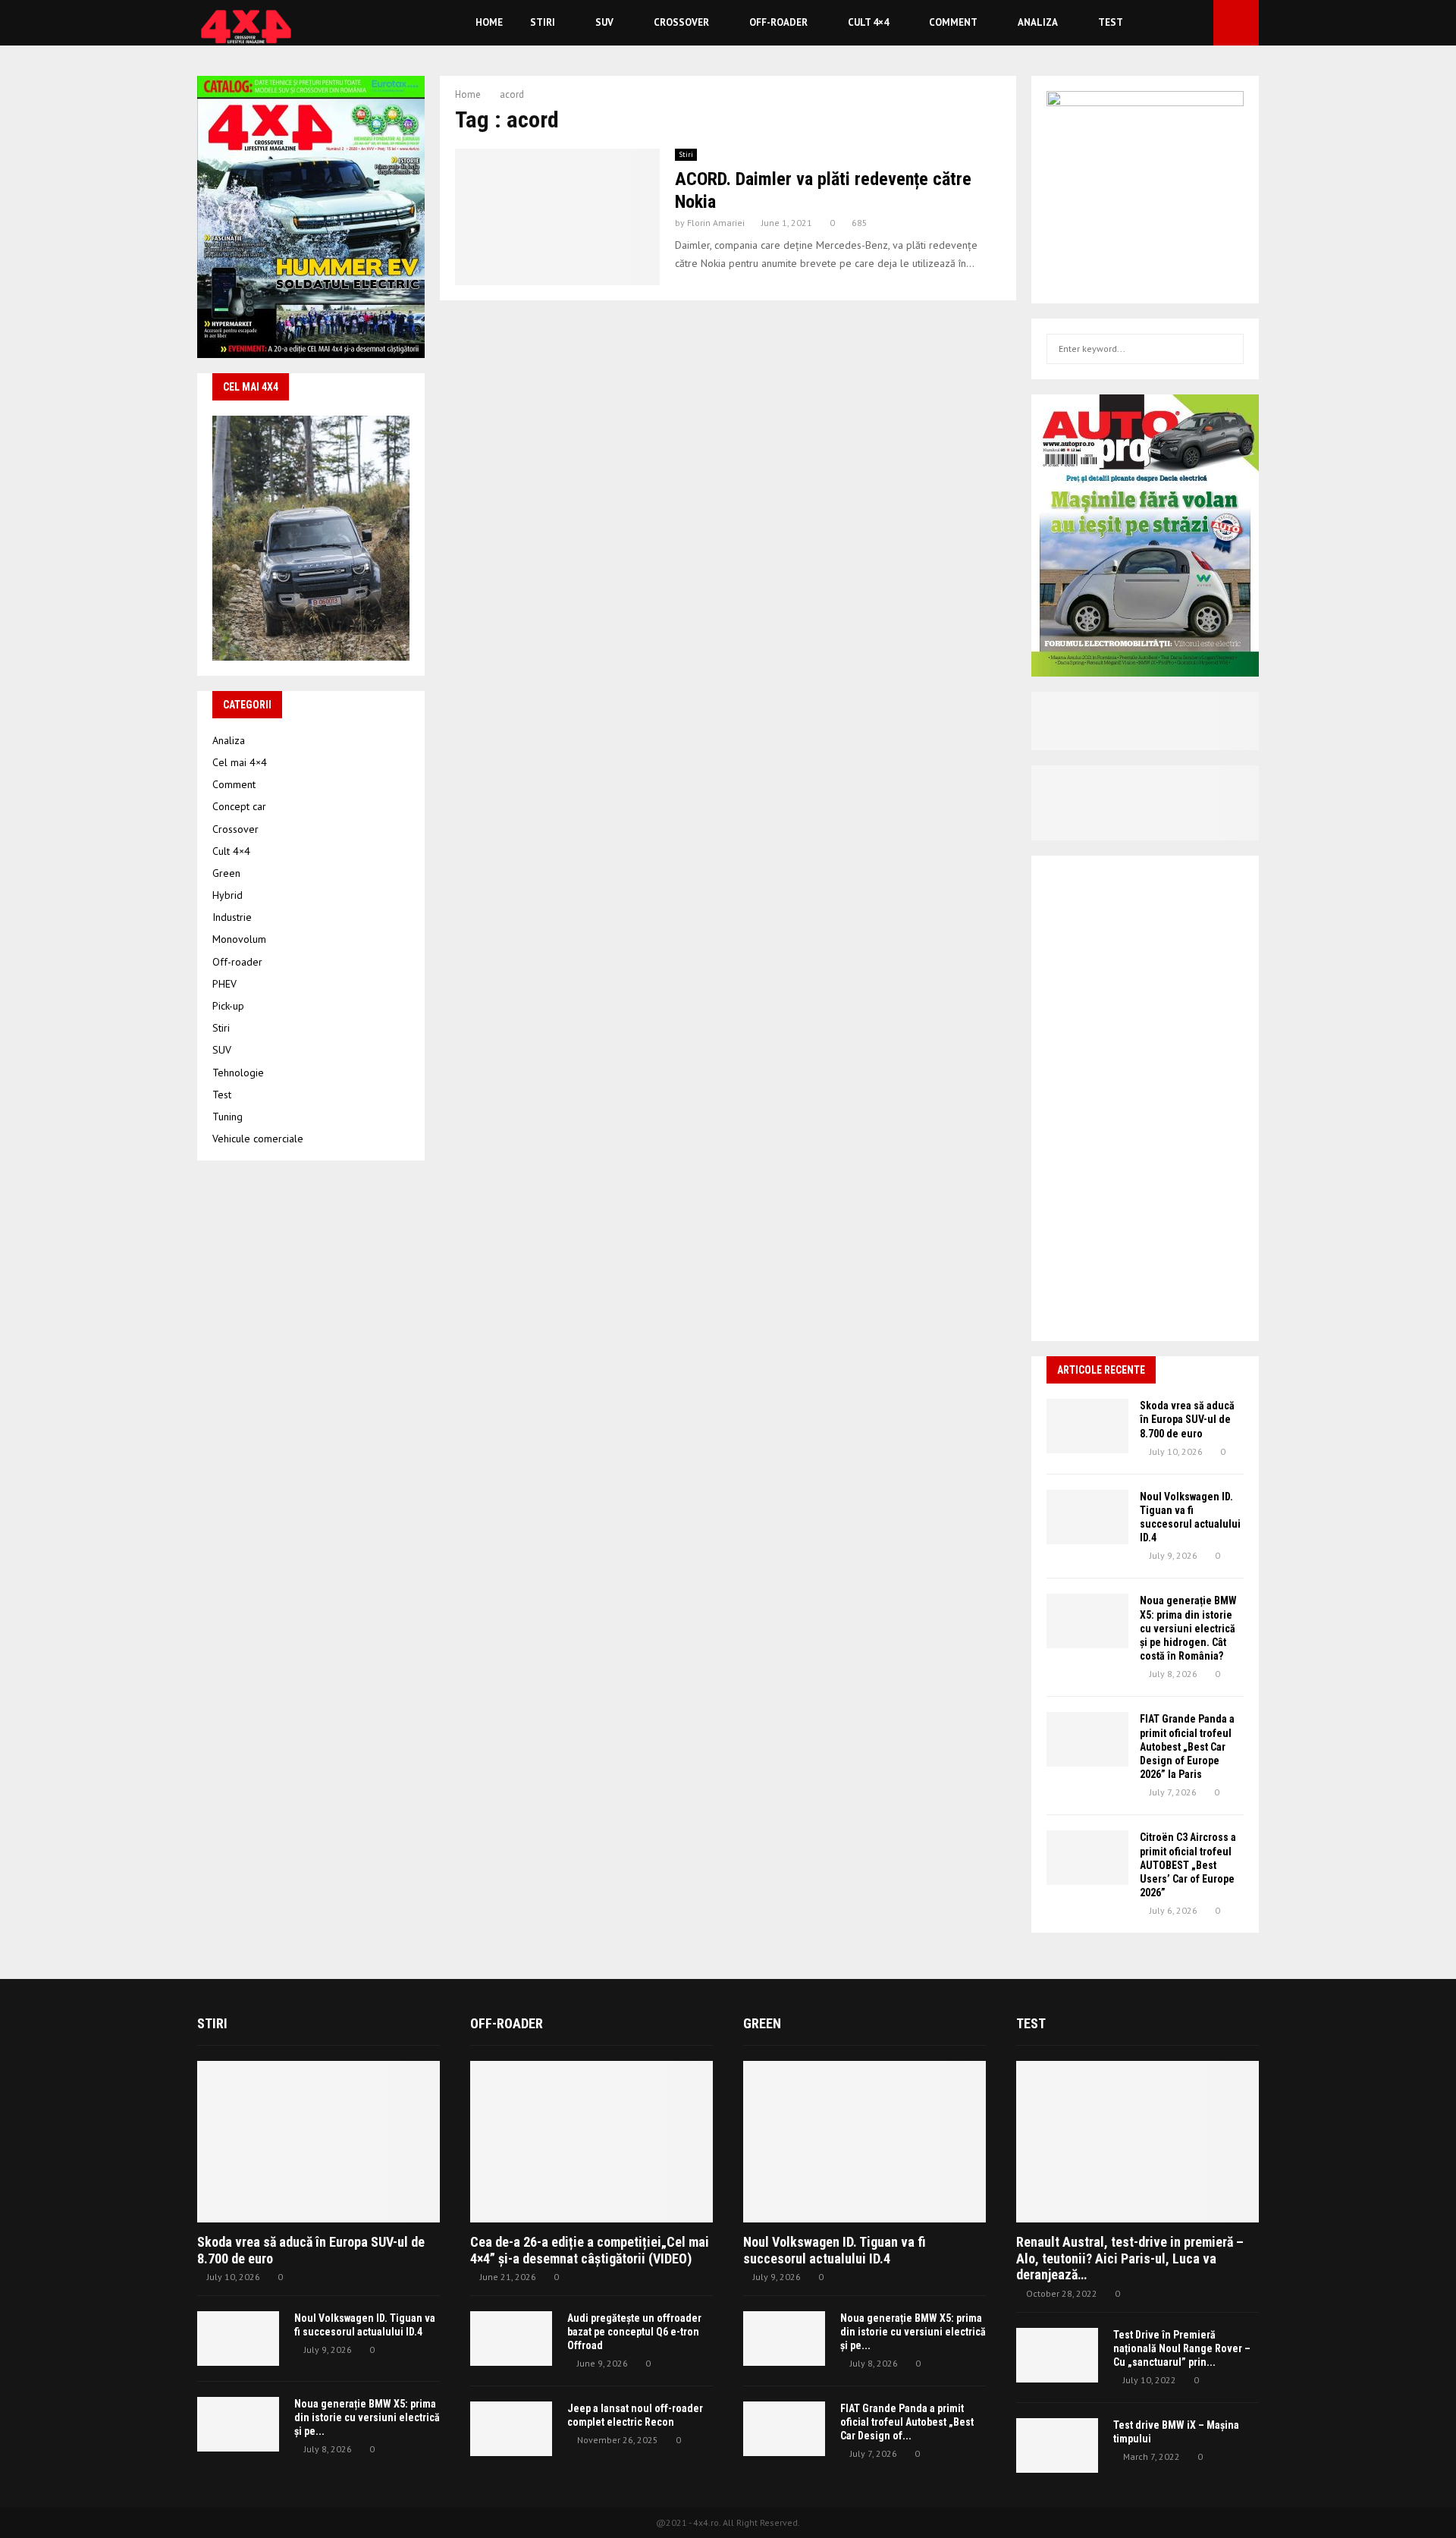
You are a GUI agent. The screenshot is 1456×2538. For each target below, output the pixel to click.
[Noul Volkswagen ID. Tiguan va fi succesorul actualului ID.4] (1087, 1517)
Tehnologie (238, 1073)
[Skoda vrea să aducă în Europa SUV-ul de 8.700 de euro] (1087, 1426)
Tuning (227, 1117)
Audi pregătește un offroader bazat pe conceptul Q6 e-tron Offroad (634, 2332)
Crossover (681, 22)
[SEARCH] (1228, 349)
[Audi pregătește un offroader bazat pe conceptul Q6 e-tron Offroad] (511, 2339)
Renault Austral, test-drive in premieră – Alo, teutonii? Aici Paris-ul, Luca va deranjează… (1130, 2258)
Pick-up (228, 1006)
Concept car (239, 806)
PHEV (224, 984)
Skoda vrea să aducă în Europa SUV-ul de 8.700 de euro (1187, 1419)
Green (226, 873)
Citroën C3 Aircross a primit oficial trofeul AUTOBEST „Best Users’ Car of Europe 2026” (1188, 1865)
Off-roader (778, 22)
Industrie (232, 917)
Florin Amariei (716, 223)
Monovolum (239, 939)
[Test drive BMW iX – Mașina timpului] (1057, 2445)
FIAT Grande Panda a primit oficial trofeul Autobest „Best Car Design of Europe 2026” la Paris (1187, 1746)
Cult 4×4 (868, 22)
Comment (953, 22)
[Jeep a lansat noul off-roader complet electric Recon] (511, 2429)
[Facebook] (1181, 23)
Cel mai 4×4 (240, 762)
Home (489, 22)
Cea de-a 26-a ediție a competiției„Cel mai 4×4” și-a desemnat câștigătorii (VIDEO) (590, 2250)
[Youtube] (1197, 23)
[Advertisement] (1145, 1098)
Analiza (1038, 22)
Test (1111, 22)
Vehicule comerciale (258, 1139)
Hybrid (227, 895)
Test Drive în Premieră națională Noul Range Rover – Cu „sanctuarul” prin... (1182, 2348)
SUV (604, 22)
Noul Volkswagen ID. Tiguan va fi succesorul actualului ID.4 (835, 2250)
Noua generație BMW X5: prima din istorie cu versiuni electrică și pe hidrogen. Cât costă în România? (1188, 1628)
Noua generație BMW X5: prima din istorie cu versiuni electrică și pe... (367, 2417)
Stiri (543, 22)
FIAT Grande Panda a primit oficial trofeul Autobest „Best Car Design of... (907, 2422)
